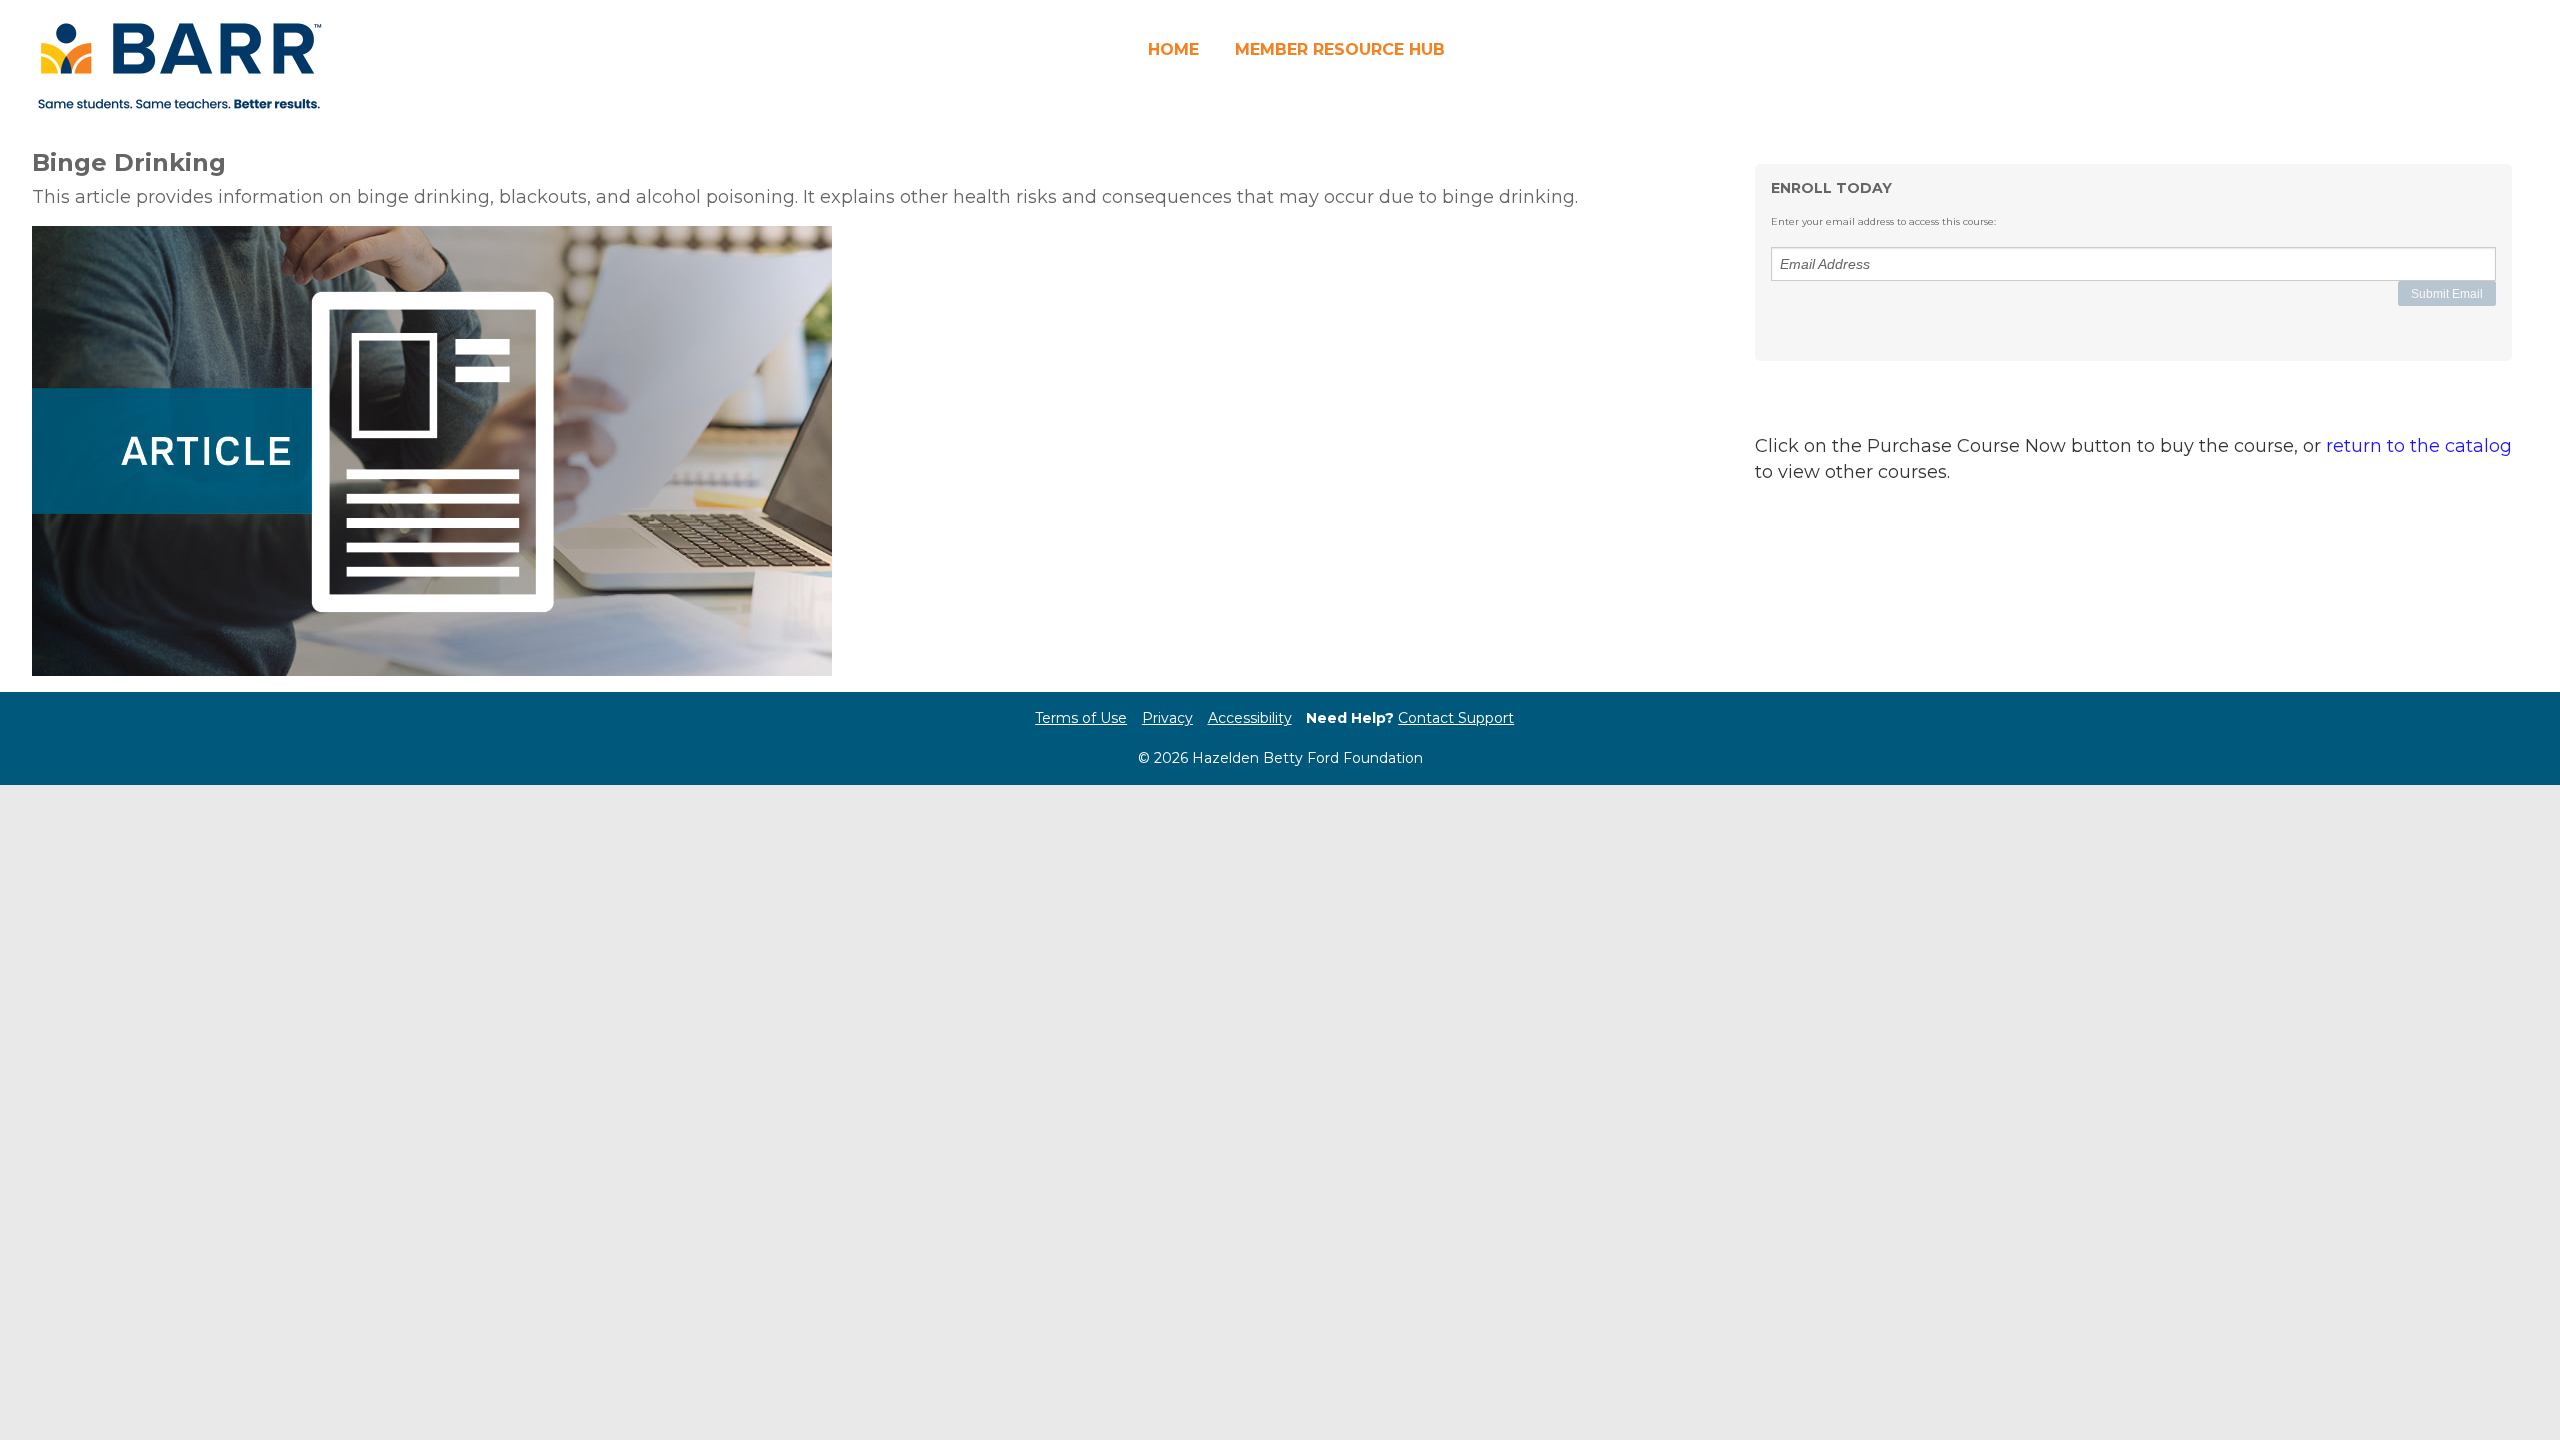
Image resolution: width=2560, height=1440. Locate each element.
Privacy (1167, 718)
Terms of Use (1081, 718)
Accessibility (1250, 718)
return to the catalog (2419, 446)
